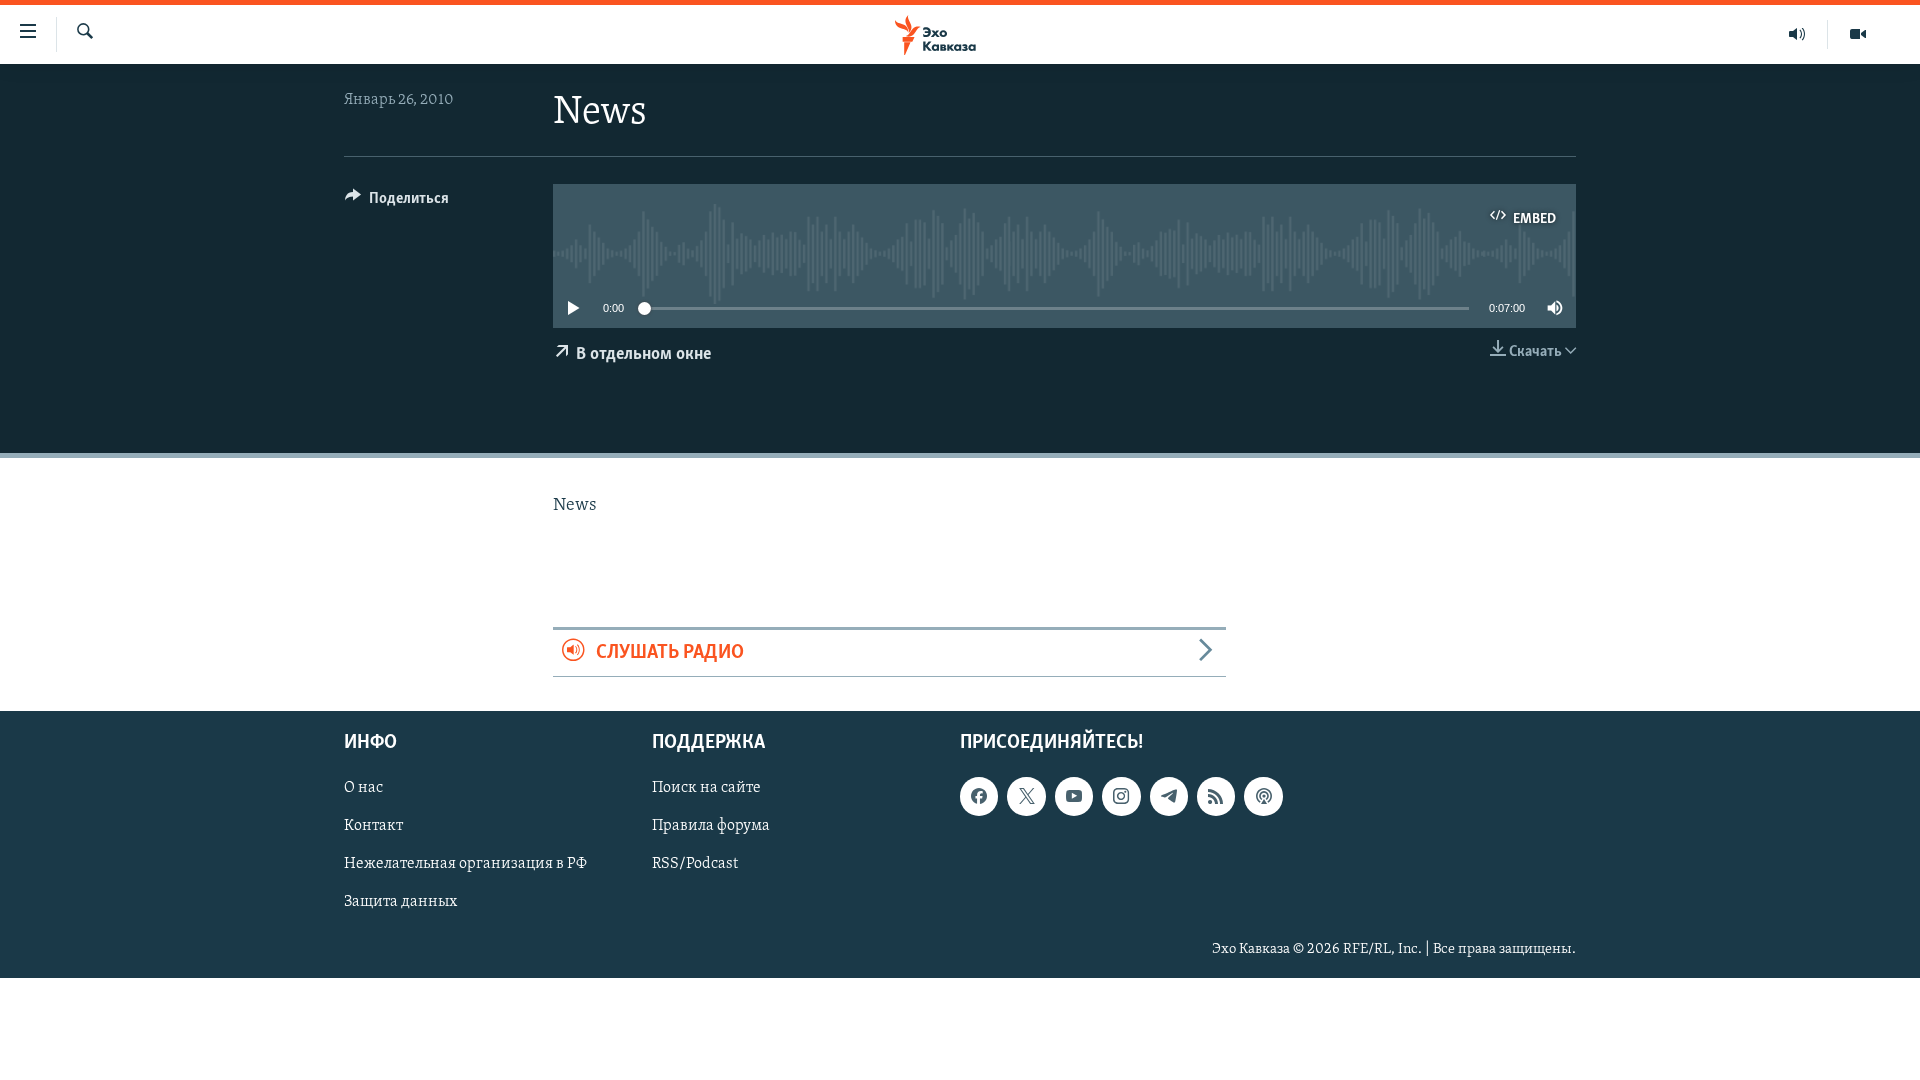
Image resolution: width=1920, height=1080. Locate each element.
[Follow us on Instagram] (1121, 796)
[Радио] (1797, 34)
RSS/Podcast (695, 864)
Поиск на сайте (706, 788)
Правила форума (711, 826)
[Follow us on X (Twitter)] (1026, 796)
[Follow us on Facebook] (979, 796)
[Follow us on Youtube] (1074, 796)
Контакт (373, 826)
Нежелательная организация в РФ (465, 864)
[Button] (397, 203)
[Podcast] (1263, 796)
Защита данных (400, 903)
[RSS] (1216, 796)
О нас (363, 788)
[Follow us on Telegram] (1169, 796)
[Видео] (1858, 34)
